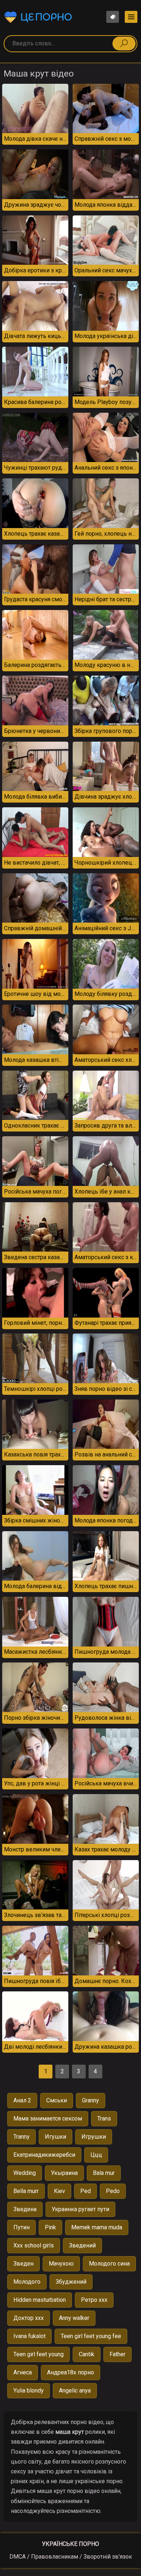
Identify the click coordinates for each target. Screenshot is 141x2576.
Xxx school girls (34, 2245)
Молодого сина (109, 2264)
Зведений (82, 2245)
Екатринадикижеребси (44, 2155)
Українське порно (70, 2544)
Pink (50, 2227)
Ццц (96, 2155)
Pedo (113, 2191)
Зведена (25, 2209)
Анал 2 (22, 2100)
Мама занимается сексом (48, 2118)
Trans (104, 2118)
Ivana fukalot (29, 2336)
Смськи (57, 2100)
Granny (91, 2100)
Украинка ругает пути (80, 2209)
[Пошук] (124, 44)
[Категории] (131, 17)
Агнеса (23, 2372)
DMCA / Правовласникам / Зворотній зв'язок (71, 2557)
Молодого (27, 2282)
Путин (22, 2227)
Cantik (87, 2354)
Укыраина (64, 2173)
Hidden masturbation (40, 2300)
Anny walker (74, 2318)
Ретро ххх (94, 2300)
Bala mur (104, 2173)
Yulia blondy (29, 2390)
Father (117, 2354)
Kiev (59, 2191)
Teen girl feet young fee (91, 2336)
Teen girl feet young (39, 2354)
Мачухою (61, 2264)
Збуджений (71, 2282)
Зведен (23, 2264)
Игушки (55, 2137)
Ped (86, 2191)
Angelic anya (75, 2390)
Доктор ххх (29, 2318)
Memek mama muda (97, 2227)
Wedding (25, 2173)
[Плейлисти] (113, 17)
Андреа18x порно (70, 2372)
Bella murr (26, 2191)
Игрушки (94, 2137)
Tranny (22, 2137)
